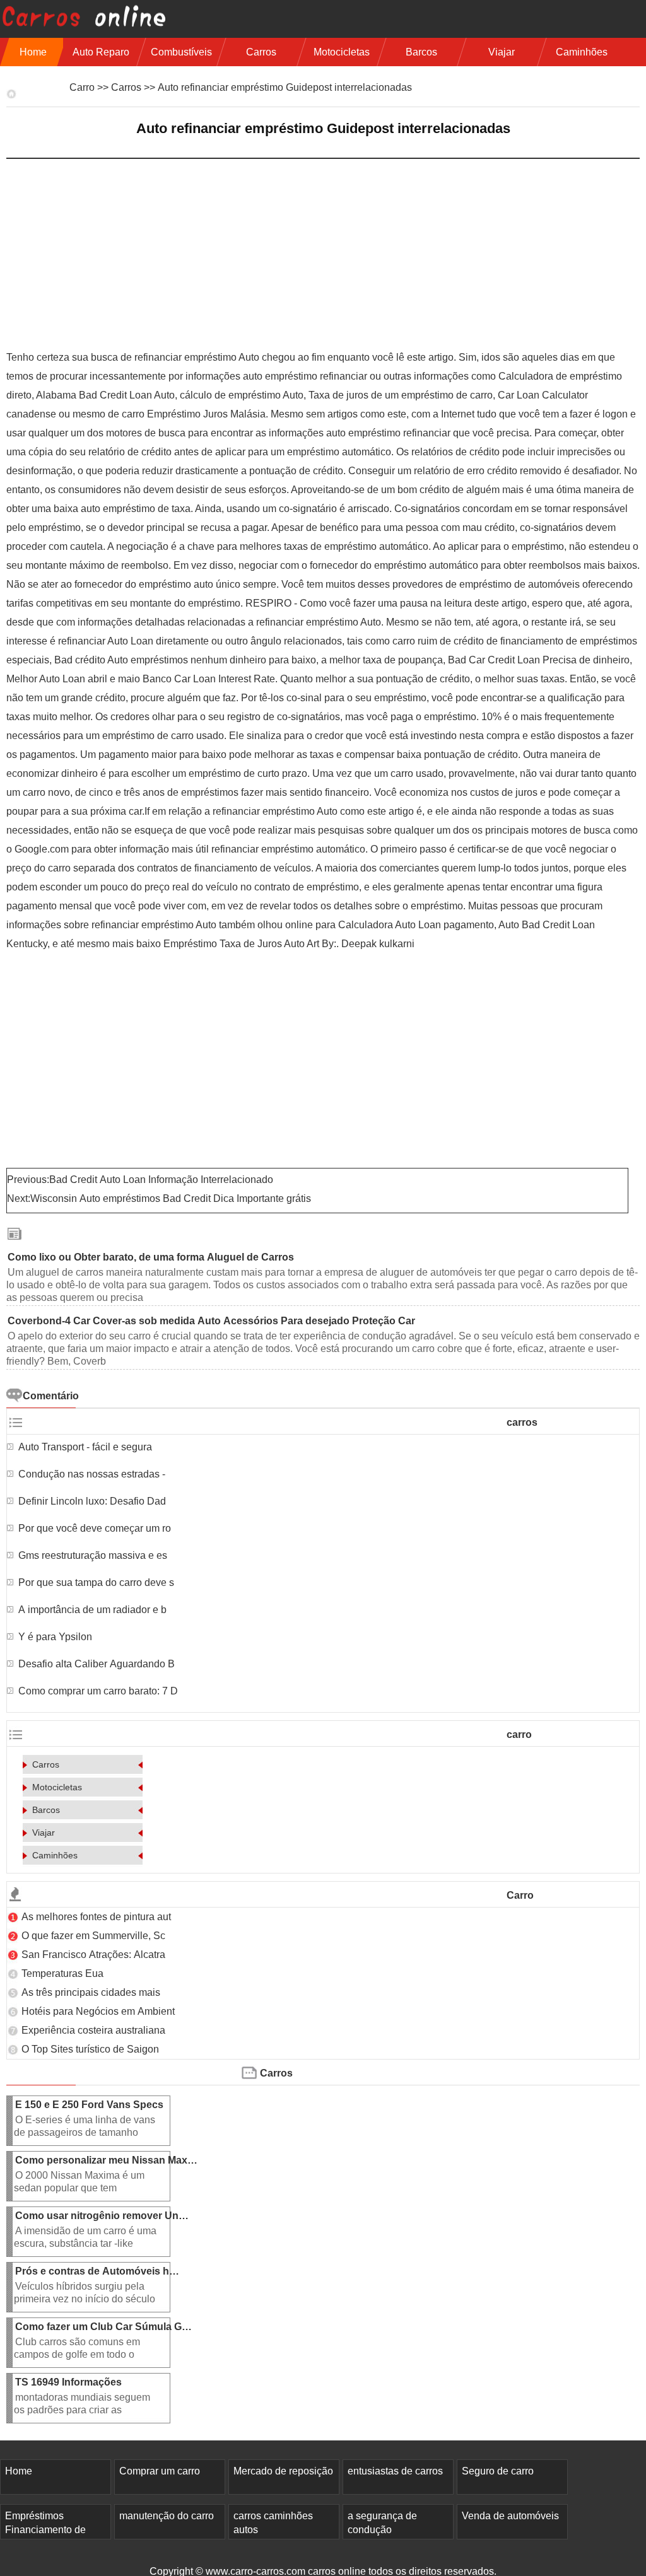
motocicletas (342, 52)
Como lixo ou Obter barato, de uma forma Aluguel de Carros (152, 1257)
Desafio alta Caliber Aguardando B (97, 1664)
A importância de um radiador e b (92, 1610)
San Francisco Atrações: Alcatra (93, 1955)
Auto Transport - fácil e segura (86, 1447)
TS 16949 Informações (70, 2382)
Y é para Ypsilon (56, 1637)
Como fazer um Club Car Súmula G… (103, 2327)
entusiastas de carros (395, 2471)
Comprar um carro (160, 2471)
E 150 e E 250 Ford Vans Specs (91, 2105)
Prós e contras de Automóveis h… (97, 2271)
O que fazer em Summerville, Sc (95, 1936)
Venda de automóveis (510, 2516)
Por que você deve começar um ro (95, 1528)
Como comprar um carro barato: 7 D (98, 1691)
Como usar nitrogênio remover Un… (102, 2216)
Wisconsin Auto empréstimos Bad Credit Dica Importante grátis (172, 1198)
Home (33, 52)
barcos (421, 52)
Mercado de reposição (283, 2471)
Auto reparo (101, 52)
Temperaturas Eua (64, 1973)
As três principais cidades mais (92, 1992)
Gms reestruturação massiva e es (93, 1555)
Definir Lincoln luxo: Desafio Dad (92, 1501)
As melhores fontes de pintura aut (96, 1917)
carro (82, 87)
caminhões (582, 52)
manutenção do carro (167, 2516)
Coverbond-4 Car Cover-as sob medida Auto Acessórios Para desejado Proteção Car (213, 1321)
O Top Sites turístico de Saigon (91, 2049)
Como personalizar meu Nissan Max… (106, 2160)
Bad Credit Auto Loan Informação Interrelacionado (162, 1180)
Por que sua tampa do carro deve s (96, 1582)
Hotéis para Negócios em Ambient (98, 2011)
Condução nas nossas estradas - (93, 1474)
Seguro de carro (498, 2471)
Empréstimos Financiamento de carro (45, 2530)
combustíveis (181, 52)
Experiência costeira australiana (93, 2030)
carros (261, 52)
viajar (502, 52)
